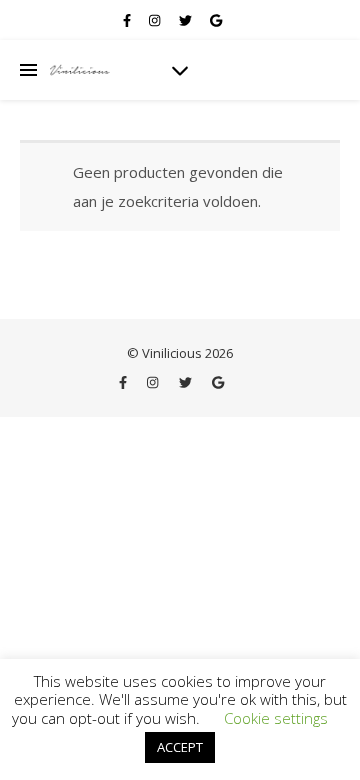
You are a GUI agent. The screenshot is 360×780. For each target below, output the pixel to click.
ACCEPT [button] (180, 747)
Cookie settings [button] (276, 718)
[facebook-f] (128, 20)
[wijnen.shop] (80, 70)
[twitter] (187, 20)
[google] (216, 20)
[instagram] (156, 20)
